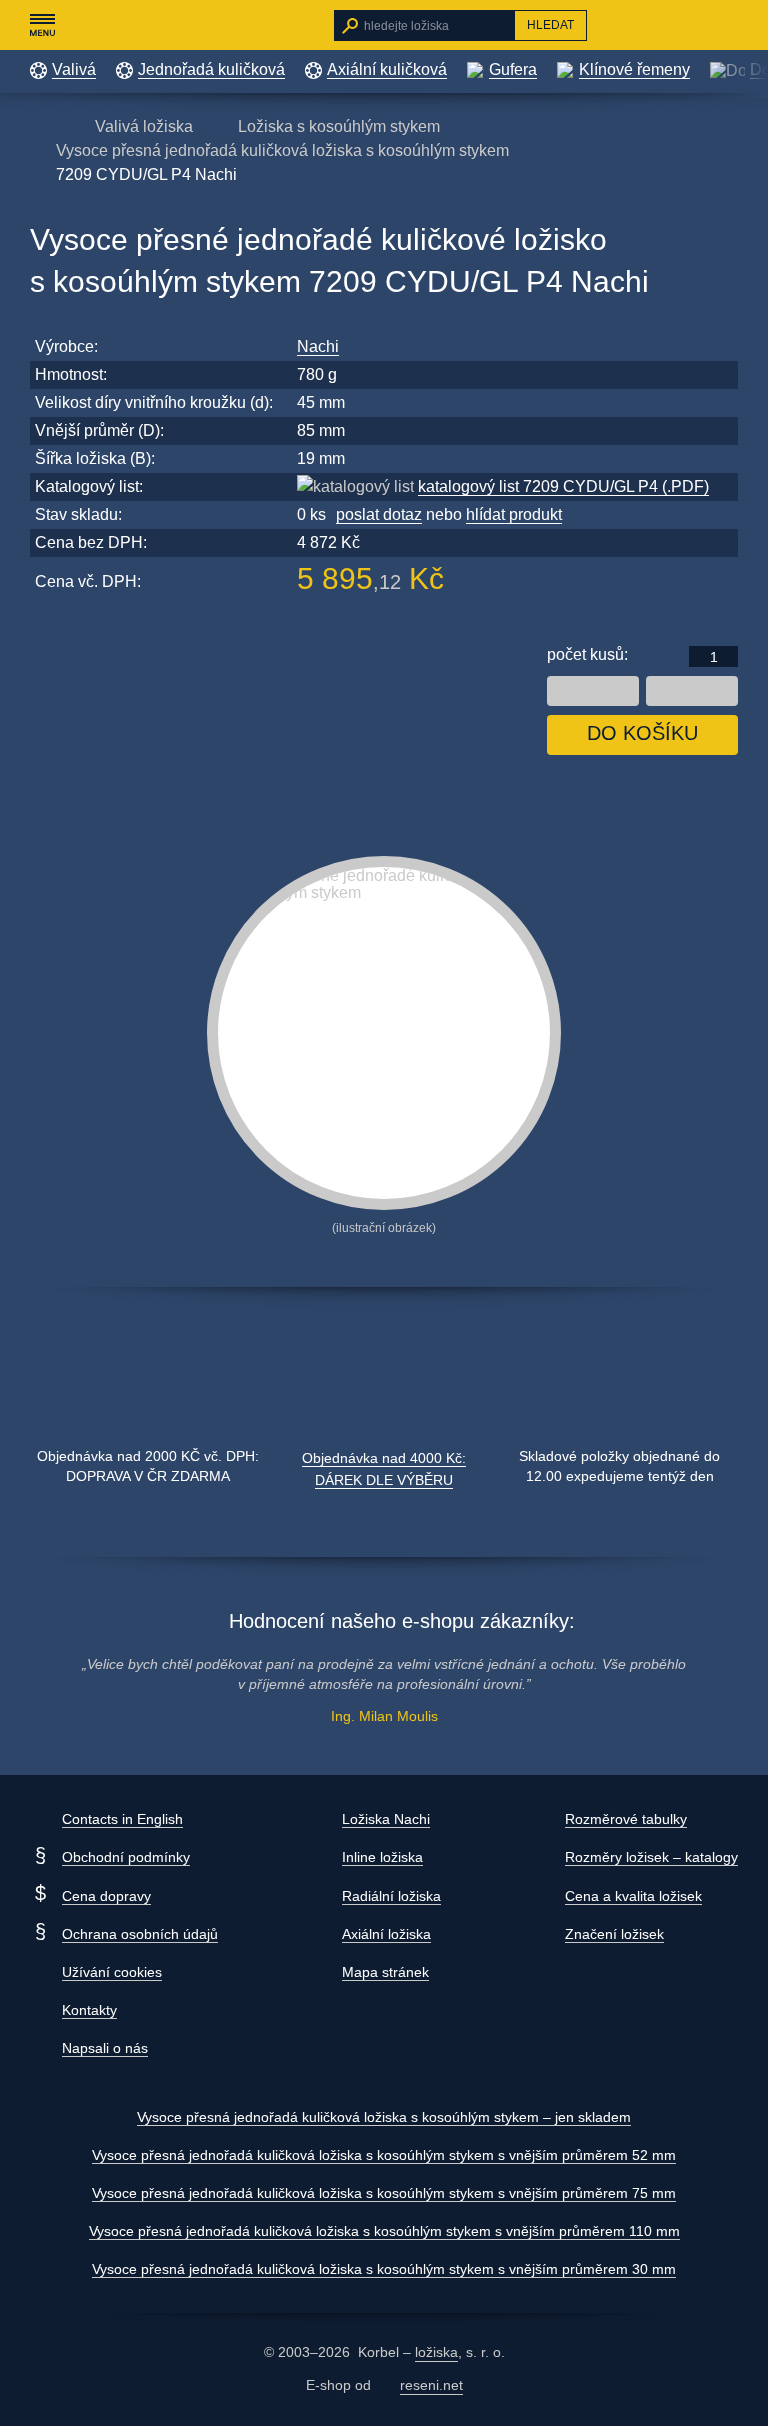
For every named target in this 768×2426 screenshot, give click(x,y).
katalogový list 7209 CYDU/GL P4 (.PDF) (563, 486)
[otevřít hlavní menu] (42, 25)
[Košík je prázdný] (727, 25)
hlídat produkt (514, 514)
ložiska (436, 2352)
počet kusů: (587, 654)
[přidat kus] (692, 691)
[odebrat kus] (593, 691)
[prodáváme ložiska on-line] (138, 25)
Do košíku (642, 733)
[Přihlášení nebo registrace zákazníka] (688, 25)
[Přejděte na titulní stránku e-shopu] (40, 125)
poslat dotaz (379, 514)
